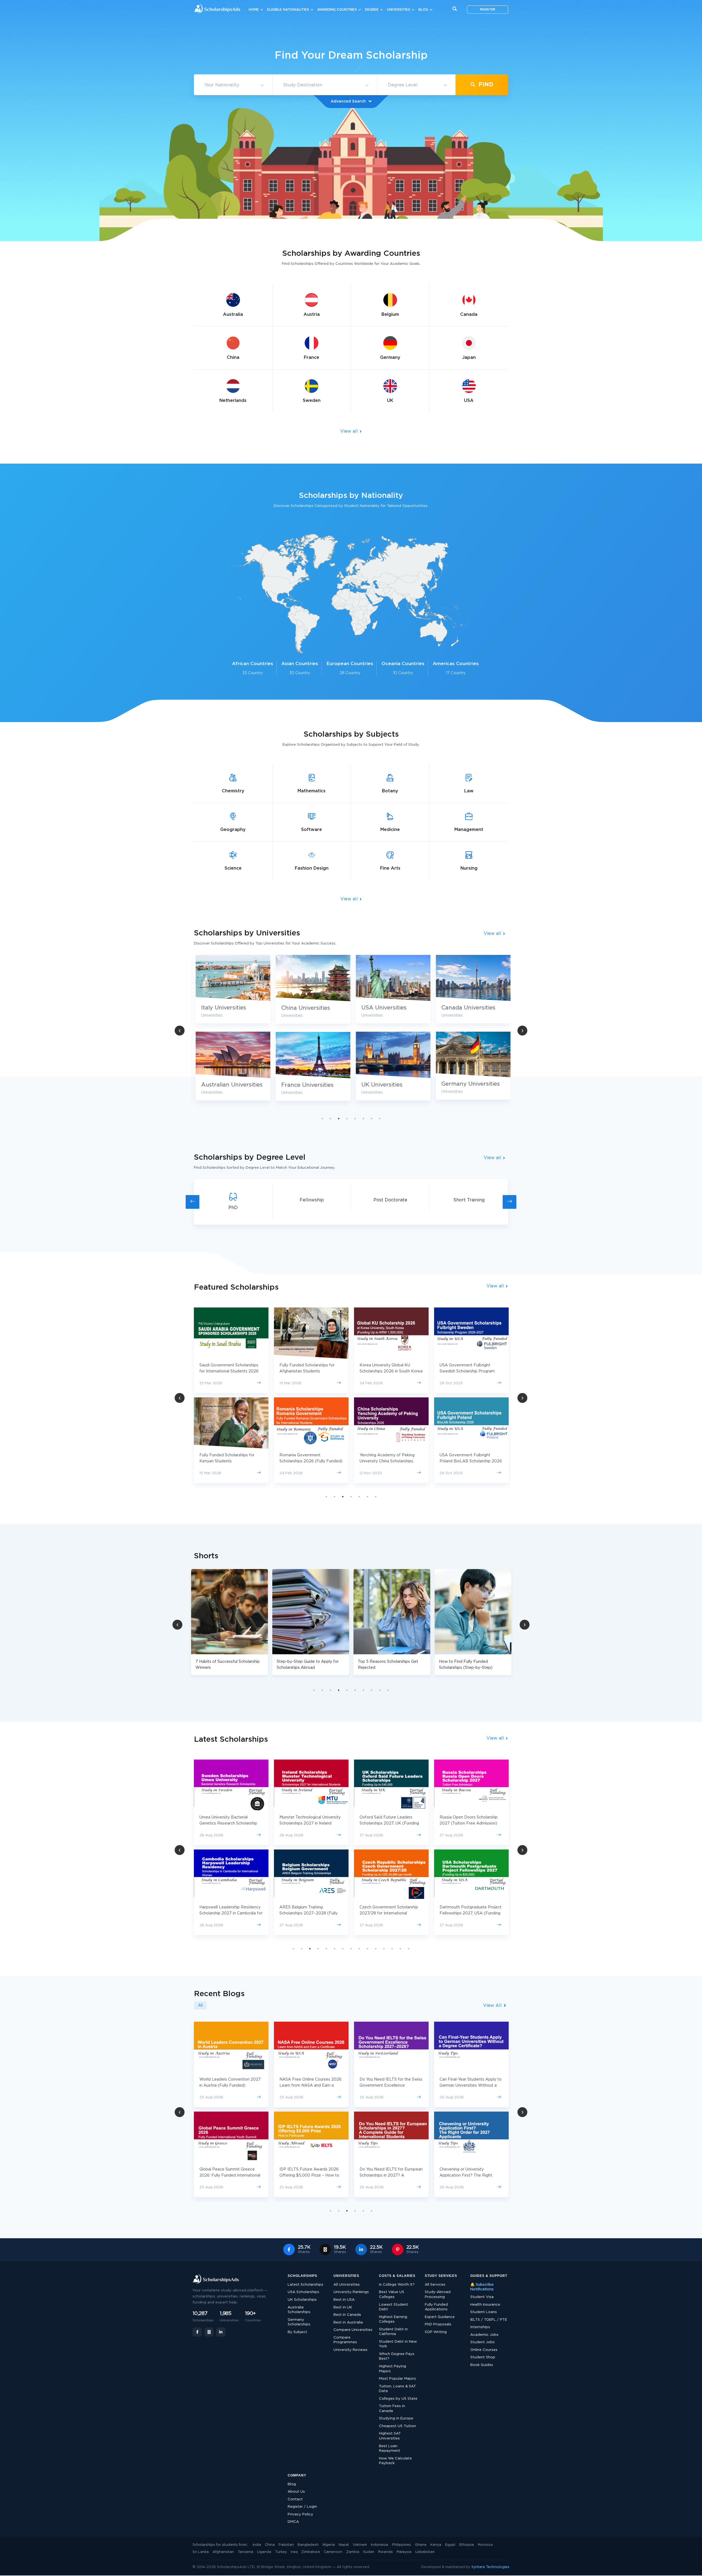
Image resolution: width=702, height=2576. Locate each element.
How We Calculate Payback (395, 2461)
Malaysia (404, 2552)
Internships (480, 2327)
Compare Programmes (345, 2340)
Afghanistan (223, 2552)
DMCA (293, 2522)
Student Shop (483, 2357)
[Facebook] (197, 2332)
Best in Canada (347, 2315)
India (257, 2545)
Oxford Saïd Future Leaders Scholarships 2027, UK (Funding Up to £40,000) (229, 1823)
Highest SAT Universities (390, 2436)
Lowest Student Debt (394, 2307)
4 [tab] (347, 1119)
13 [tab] (392, 1949)
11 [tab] (376, 1949)
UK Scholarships (302, 2300)
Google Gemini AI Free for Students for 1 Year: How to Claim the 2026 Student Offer (391, 2175)
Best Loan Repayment (390, 2449)
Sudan (369, 2552)
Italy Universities (382, 1008)
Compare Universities (353, 2330)
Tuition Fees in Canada (392, 2409)
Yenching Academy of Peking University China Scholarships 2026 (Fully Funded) (227, 1461)
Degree (372, 10)
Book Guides (482, 2365)
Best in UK (343, 2307)
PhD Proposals (438, 2324)
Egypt (450, 2545)
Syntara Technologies (490, 2567)
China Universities (464, 1008)
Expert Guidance (440, 2317)
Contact (295, 2499)
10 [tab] (388, 1690)
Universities (399, 10)
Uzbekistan (425, 2552)
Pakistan (286, 2545)
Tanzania (246, 2552)
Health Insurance (485, 2305)
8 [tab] (380, 1119)
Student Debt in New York (398, 2344)
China (270, 2545)
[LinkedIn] (221, 2332)
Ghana (421, 2545)
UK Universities (220, 1085)
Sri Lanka (201, 2552)
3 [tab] (339, 1119)
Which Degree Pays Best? (397, 2357)
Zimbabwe (311, 2552)
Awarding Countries (337, 10)
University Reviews (350, 2350)
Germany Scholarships (299, 2322)
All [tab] (200, 2005)
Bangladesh (308, 2545)
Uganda (264, 2552)
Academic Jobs (484, 2335)
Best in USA (344, 2300)
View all (350, 431)
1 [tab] (322, 1119)
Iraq (294, 2552)
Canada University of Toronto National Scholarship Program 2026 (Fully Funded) (387, 1371)
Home (254, 10)
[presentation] (193, 1202)
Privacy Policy (300, 2514)
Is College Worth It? (397, 2285)
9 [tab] (380, 1690)
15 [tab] (409, 1949)
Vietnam (360, 2545)
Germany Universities (309, 1084)
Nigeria (329, 2545)
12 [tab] (384, 1949)
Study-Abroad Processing (438, 2295)
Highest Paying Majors (393, 2369)
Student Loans (484, 2312)
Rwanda (385, 2552)
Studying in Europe (396, 2418)
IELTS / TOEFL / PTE (489, 2320)
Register (488, 10)
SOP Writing (436, 2332)
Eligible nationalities (288, 10)
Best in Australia (348, 2323)
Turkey (281, 2552)
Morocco (485, 2545)
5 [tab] (355, 1119)
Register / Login (302, 2507)
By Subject (297, 2332)
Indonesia (379, 2545)
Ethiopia (467, 2545)
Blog (423, 10)
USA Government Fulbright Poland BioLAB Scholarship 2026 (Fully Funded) (311, 1461)
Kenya (436, 2545)
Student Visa (482, 2297)
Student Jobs (482, 2342)
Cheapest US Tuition (397, 2426)
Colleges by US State (398, 2399)
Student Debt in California (393, 2332)
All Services (435, 2285)
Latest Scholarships (305, 2285)
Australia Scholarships (299, 2310)
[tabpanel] (231, 1032)
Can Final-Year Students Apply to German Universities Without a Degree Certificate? (310, 2086)
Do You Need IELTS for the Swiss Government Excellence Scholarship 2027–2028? (231, 2086)
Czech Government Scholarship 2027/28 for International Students (229, 1913)
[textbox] (233, 85)
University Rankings (351, 2292)
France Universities (466, 1085)
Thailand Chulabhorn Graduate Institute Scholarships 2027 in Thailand (468, 1823)
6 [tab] (363, 1119)
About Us (296, 2492)
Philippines (401, 2545)
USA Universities (222, 1008)
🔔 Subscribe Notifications (482, 2287)
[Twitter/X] (209, 2332)
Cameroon (333, 2552)
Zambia (353, 2552)
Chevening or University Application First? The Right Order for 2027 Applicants (306, 2175)
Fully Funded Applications (436, 2307)
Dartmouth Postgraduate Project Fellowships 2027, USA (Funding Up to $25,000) (310, 1913)
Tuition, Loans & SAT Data (397, 2389)
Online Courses (484, 2350)
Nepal (344, 2545)
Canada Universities (306, 1008)
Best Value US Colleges (392, 2295)
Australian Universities (390, 1085)
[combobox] (233, 85)
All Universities (347, 2285)
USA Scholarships (303, 2292)
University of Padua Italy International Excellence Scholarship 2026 (462, 1461)
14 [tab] (400, 1949)
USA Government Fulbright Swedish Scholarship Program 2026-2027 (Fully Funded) (307, 1371)
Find (485, 85)
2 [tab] (330, 1119)
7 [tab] (372, 1119)
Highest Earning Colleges (393, 2320)
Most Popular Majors (397, 2379)
